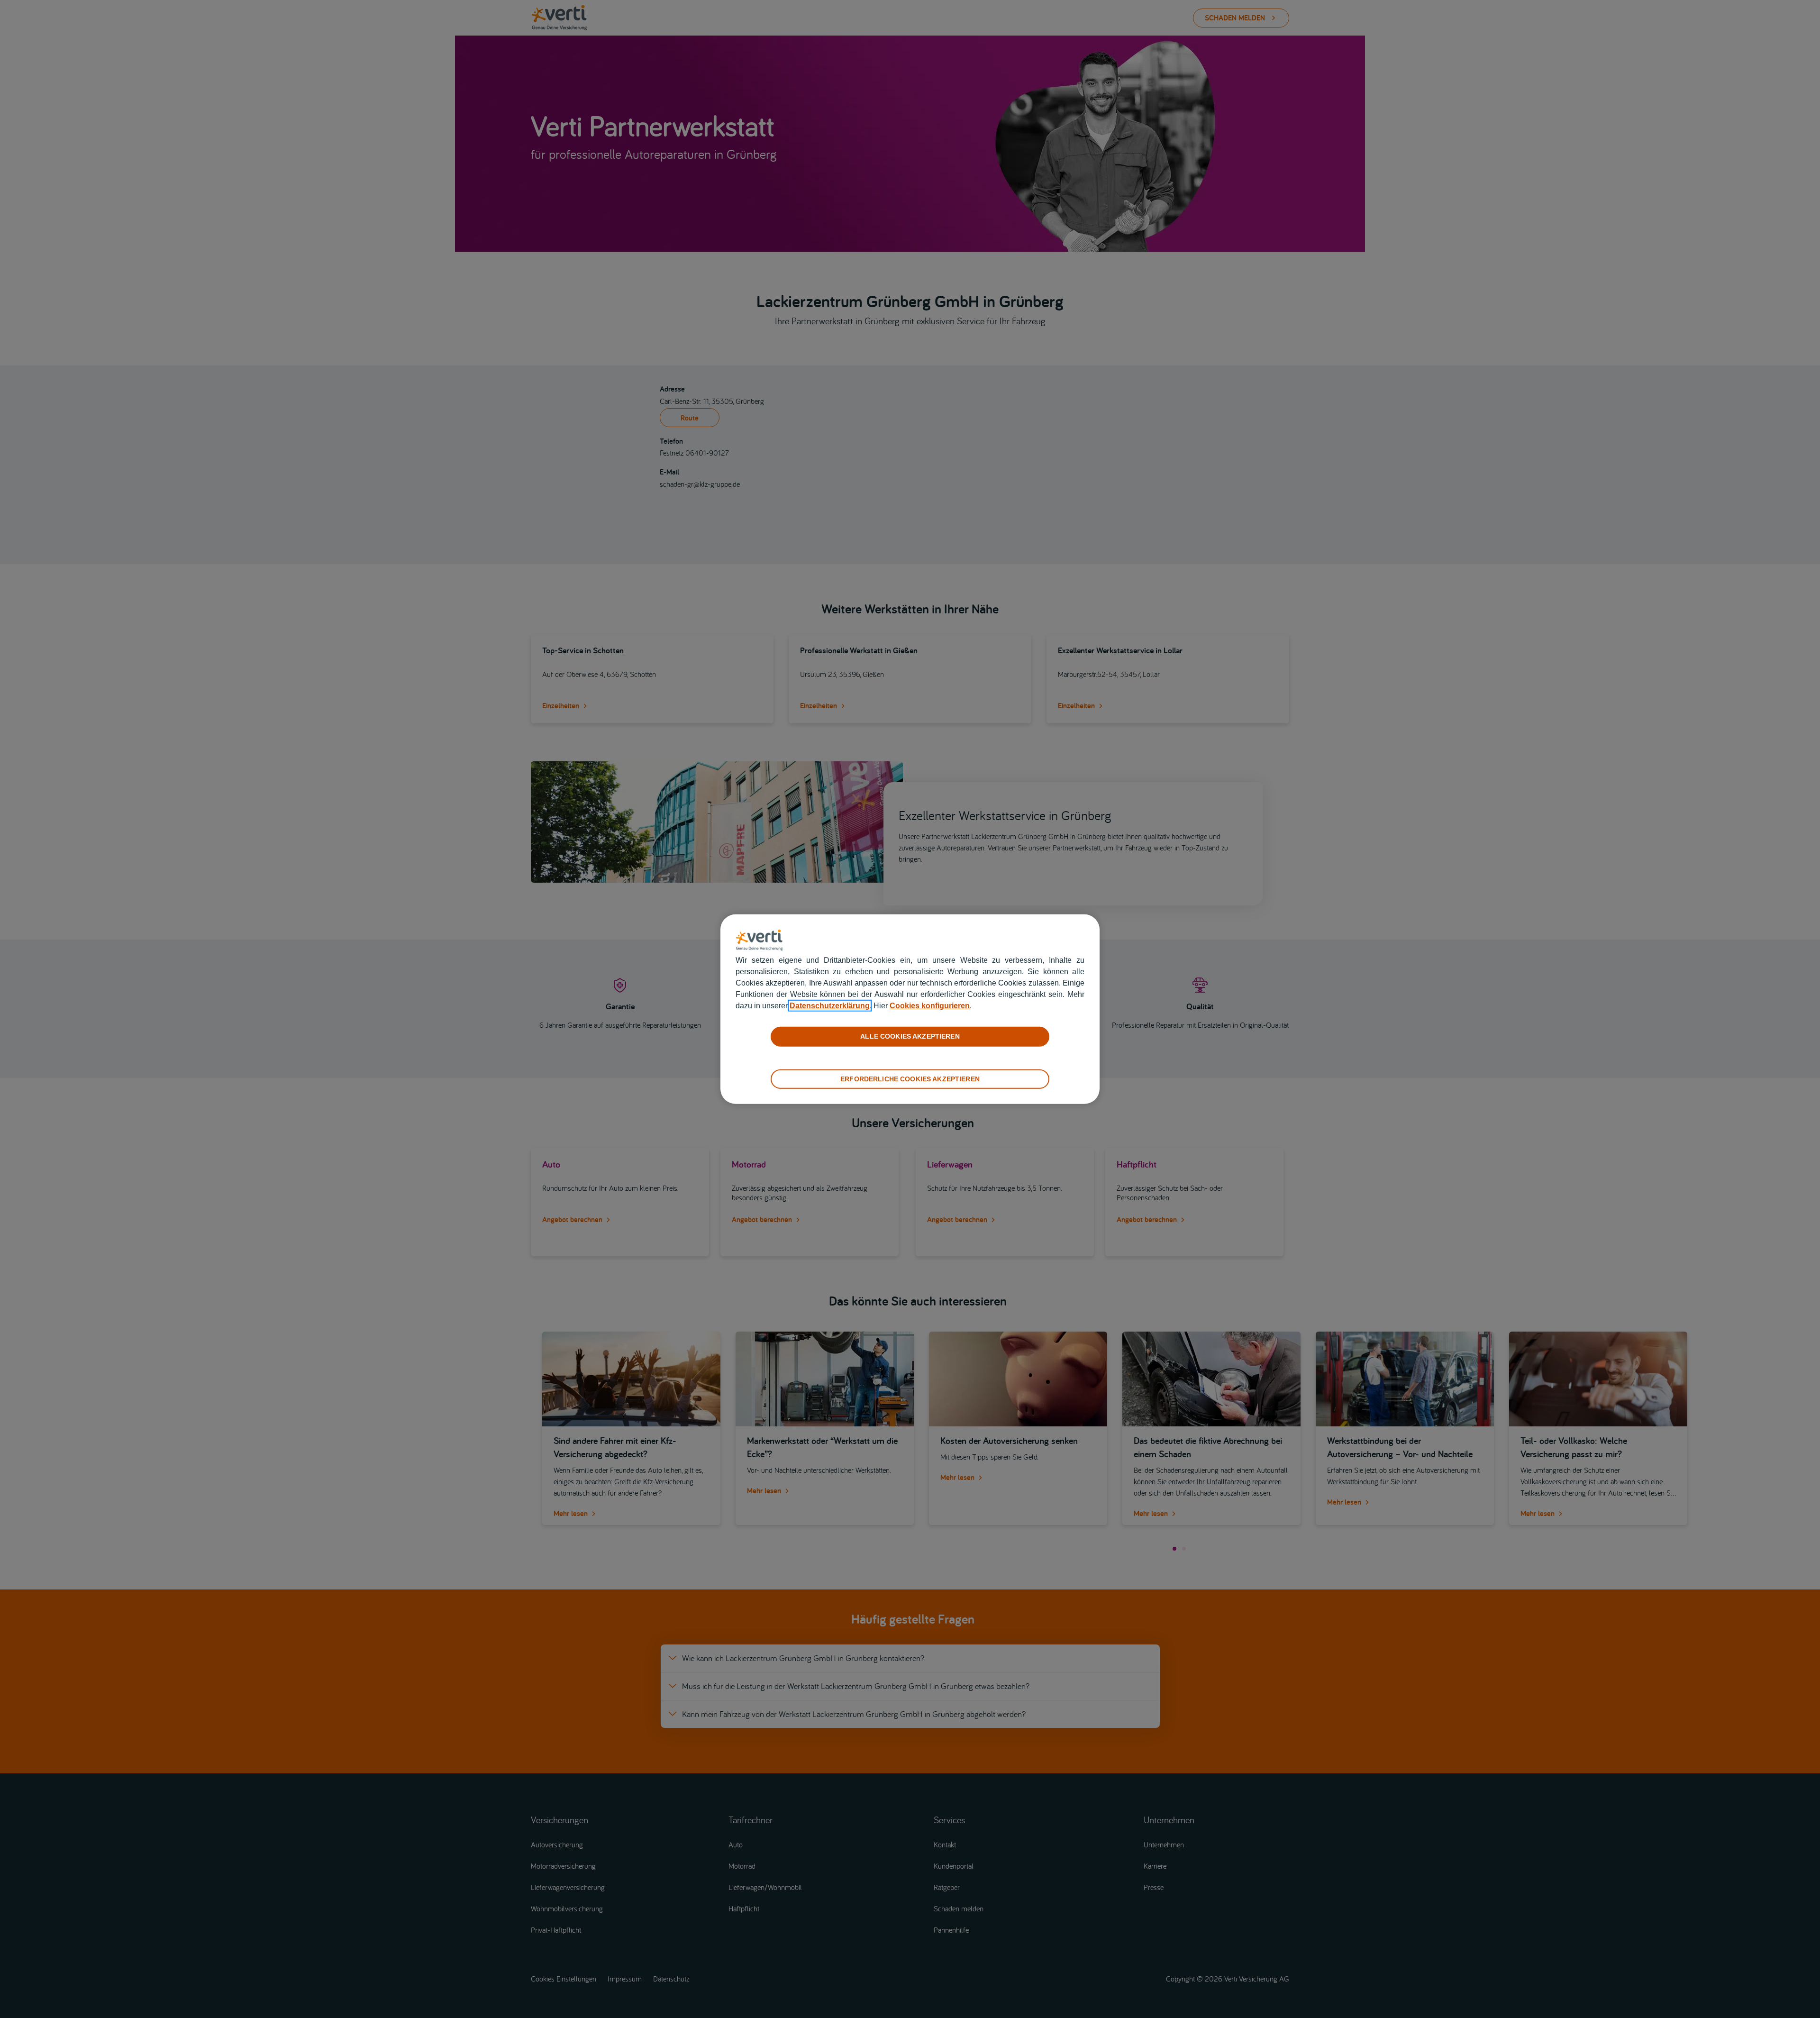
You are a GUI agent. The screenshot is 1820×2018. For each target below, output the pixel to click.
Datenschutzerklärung (830, 1006)
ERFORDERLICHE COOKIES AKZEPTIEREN (910, 1078)
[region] (910, 1009)
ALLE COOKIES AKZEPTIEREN (910, 1036)
